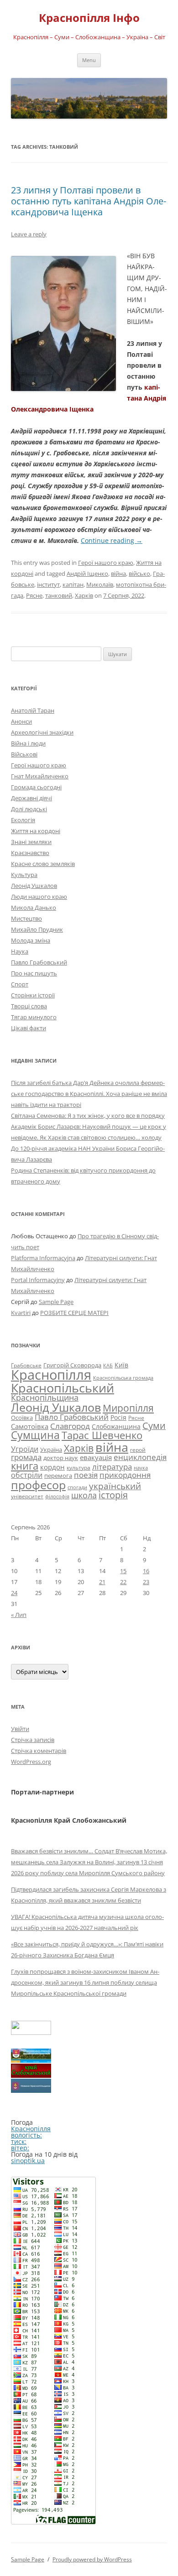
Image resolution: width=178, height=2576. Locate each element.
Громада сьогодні (36, 787)
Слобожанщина (116, 1426)
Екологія (23, 820)
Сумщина (35, 1435)
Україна (51, 1450)
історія (113, 1495)
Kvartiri (21, 1313)
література (112, 1466)
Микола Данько (34, 907)
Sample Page (56, 1302)
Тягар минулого (34, 1017)
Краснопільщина (45, 1398)
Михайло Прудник (37, 929)
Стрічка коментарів (39, 1751)
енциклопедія (140, 1457)
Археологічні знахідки (42, 732)
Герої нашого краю (106, 563)
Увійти (20, 1729)
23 (146, 1582)
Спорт (20, 984)
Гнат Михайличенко (40, 776)
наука (141, 1468)
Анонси (21, 721)
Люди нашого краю (39, 897)
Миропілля (128, 1408)
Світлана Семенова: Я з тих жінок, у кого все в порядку (88, 1116)
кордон (52, 1467)
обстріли (27, 1475)
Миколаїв (100, 584)
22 (123, 1582)
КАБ (108, 1365)
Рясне (34, 595)
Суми (154, 1426)
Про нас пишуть (34, 973)
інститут (48, 584)
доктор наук (61, 1458)
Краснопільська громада (123, 1378)
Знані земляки (31, 842)
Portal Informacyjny (38, 1280)
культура (79, 1468)
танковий (59, 595)
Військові (24, 754)
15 (123, 1571)
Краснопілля (51, 1375)
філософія (57, 1496)
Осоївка (22, 1418)
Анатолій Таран (33, 710)
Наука (20, 951)
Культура (24, 875)
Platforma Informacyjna (43, 1258)
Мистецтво (26, 918)
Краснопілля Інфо (89, 18)
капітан (73, 584)
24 (14, 1593)
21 (102, 1582)
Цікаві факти (29, 1028)
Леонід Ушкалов (34, 886)
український (115, 1486)
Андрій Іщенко (87, 574)
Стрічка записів (33, 1740)
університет (27, 1496)
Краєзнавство (30, 853)
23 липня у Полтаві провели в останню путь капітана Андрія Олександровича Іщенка (89, 201)
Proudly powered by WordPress (92, 2559)
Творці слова (29, 1006)
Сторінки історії (33, 995)
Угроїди (25, 1449)
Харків (84, 595)
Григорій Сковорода (72, 1365)
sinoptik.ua (28, 2161)
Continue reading (112, 540)
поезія (86, 1475)
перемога (58, 1476)
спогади (77, 1487)
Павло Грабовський (39, 962)
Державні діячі (31, 798)
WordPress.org (31, 1762)
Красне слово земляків (43, 864)
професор (38, 1485)
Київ (121, 1365)
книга (25, 1466)
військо (139, 574)
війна (118, 574)
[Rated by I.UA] (31, 2032)
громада (26, 1457)
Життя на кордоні (36, 831)
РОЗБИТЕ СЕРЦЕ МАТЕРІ (74, 1313)
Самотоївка (30, 1426)
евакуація (96, 1457)
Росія (118, 1417)
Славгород (70, 1426)
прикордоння (125, 1475)
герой (138, 1450)
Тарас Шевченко (102, 1435)
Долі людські (29, 809)
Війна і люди (28, 743)
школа (84, 1495)
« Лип (19, 1615)
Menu (89, 60)
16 (146, 1571)
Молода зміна (31, 940)
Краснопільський (63, 1388)
